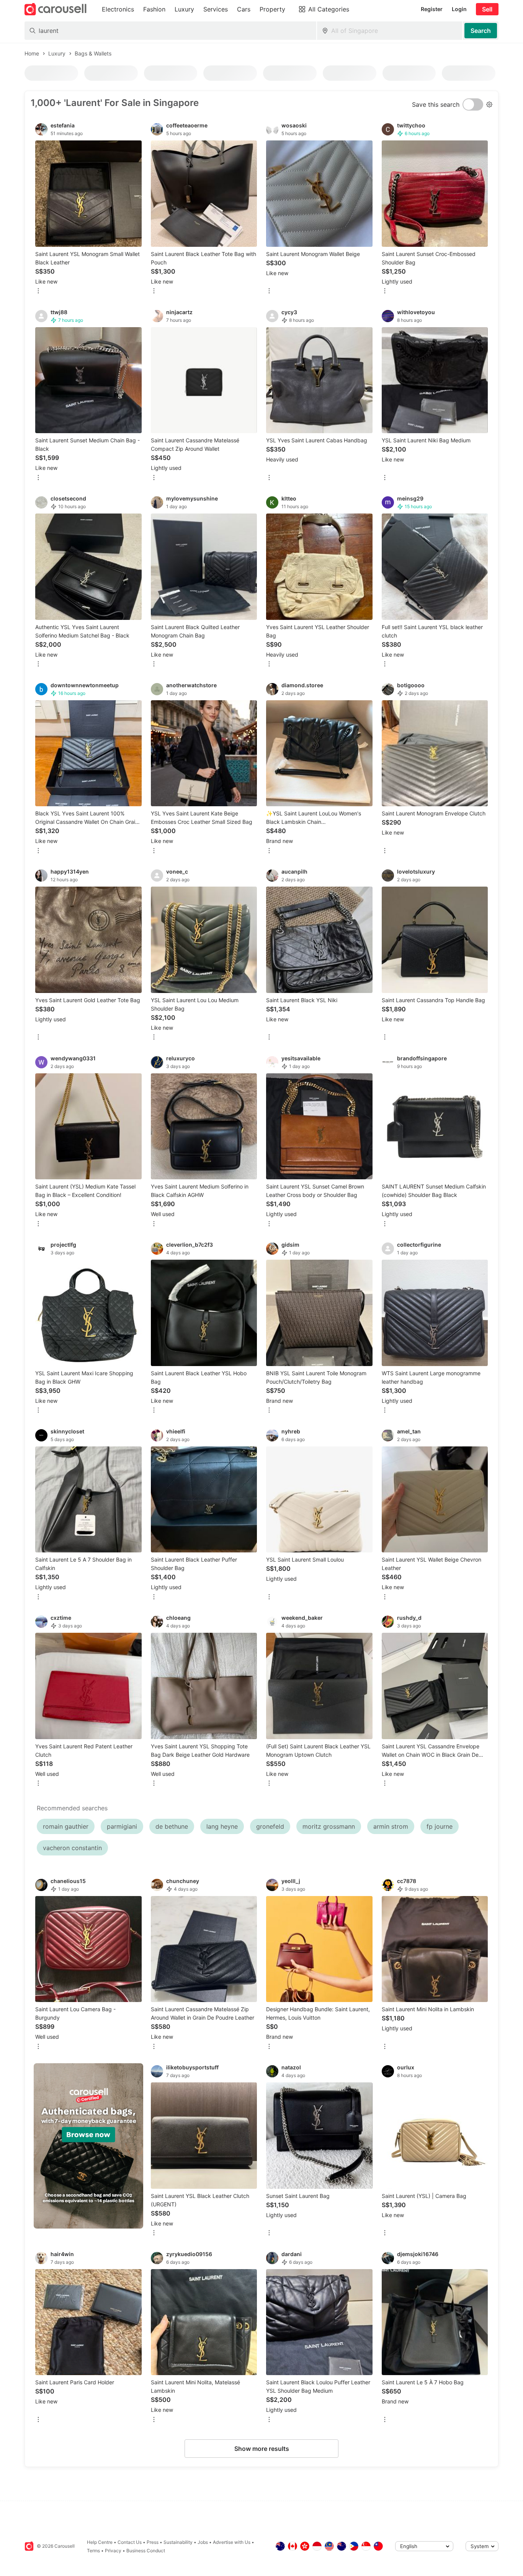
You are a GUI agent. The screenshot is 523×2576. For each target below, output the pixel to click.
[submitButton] (481, 31)
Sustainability (178, 2542)
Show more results (262, 2449)
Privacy (113, 2551)
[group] (88, 2146)
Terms (93, 2551)
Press (153, 2542)
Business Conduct (146, 2551)
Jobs (203, 2542)
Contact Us (130, 2542)
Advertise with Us (232, 2542)
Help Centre (100, 2542)
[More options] (38, 291)
